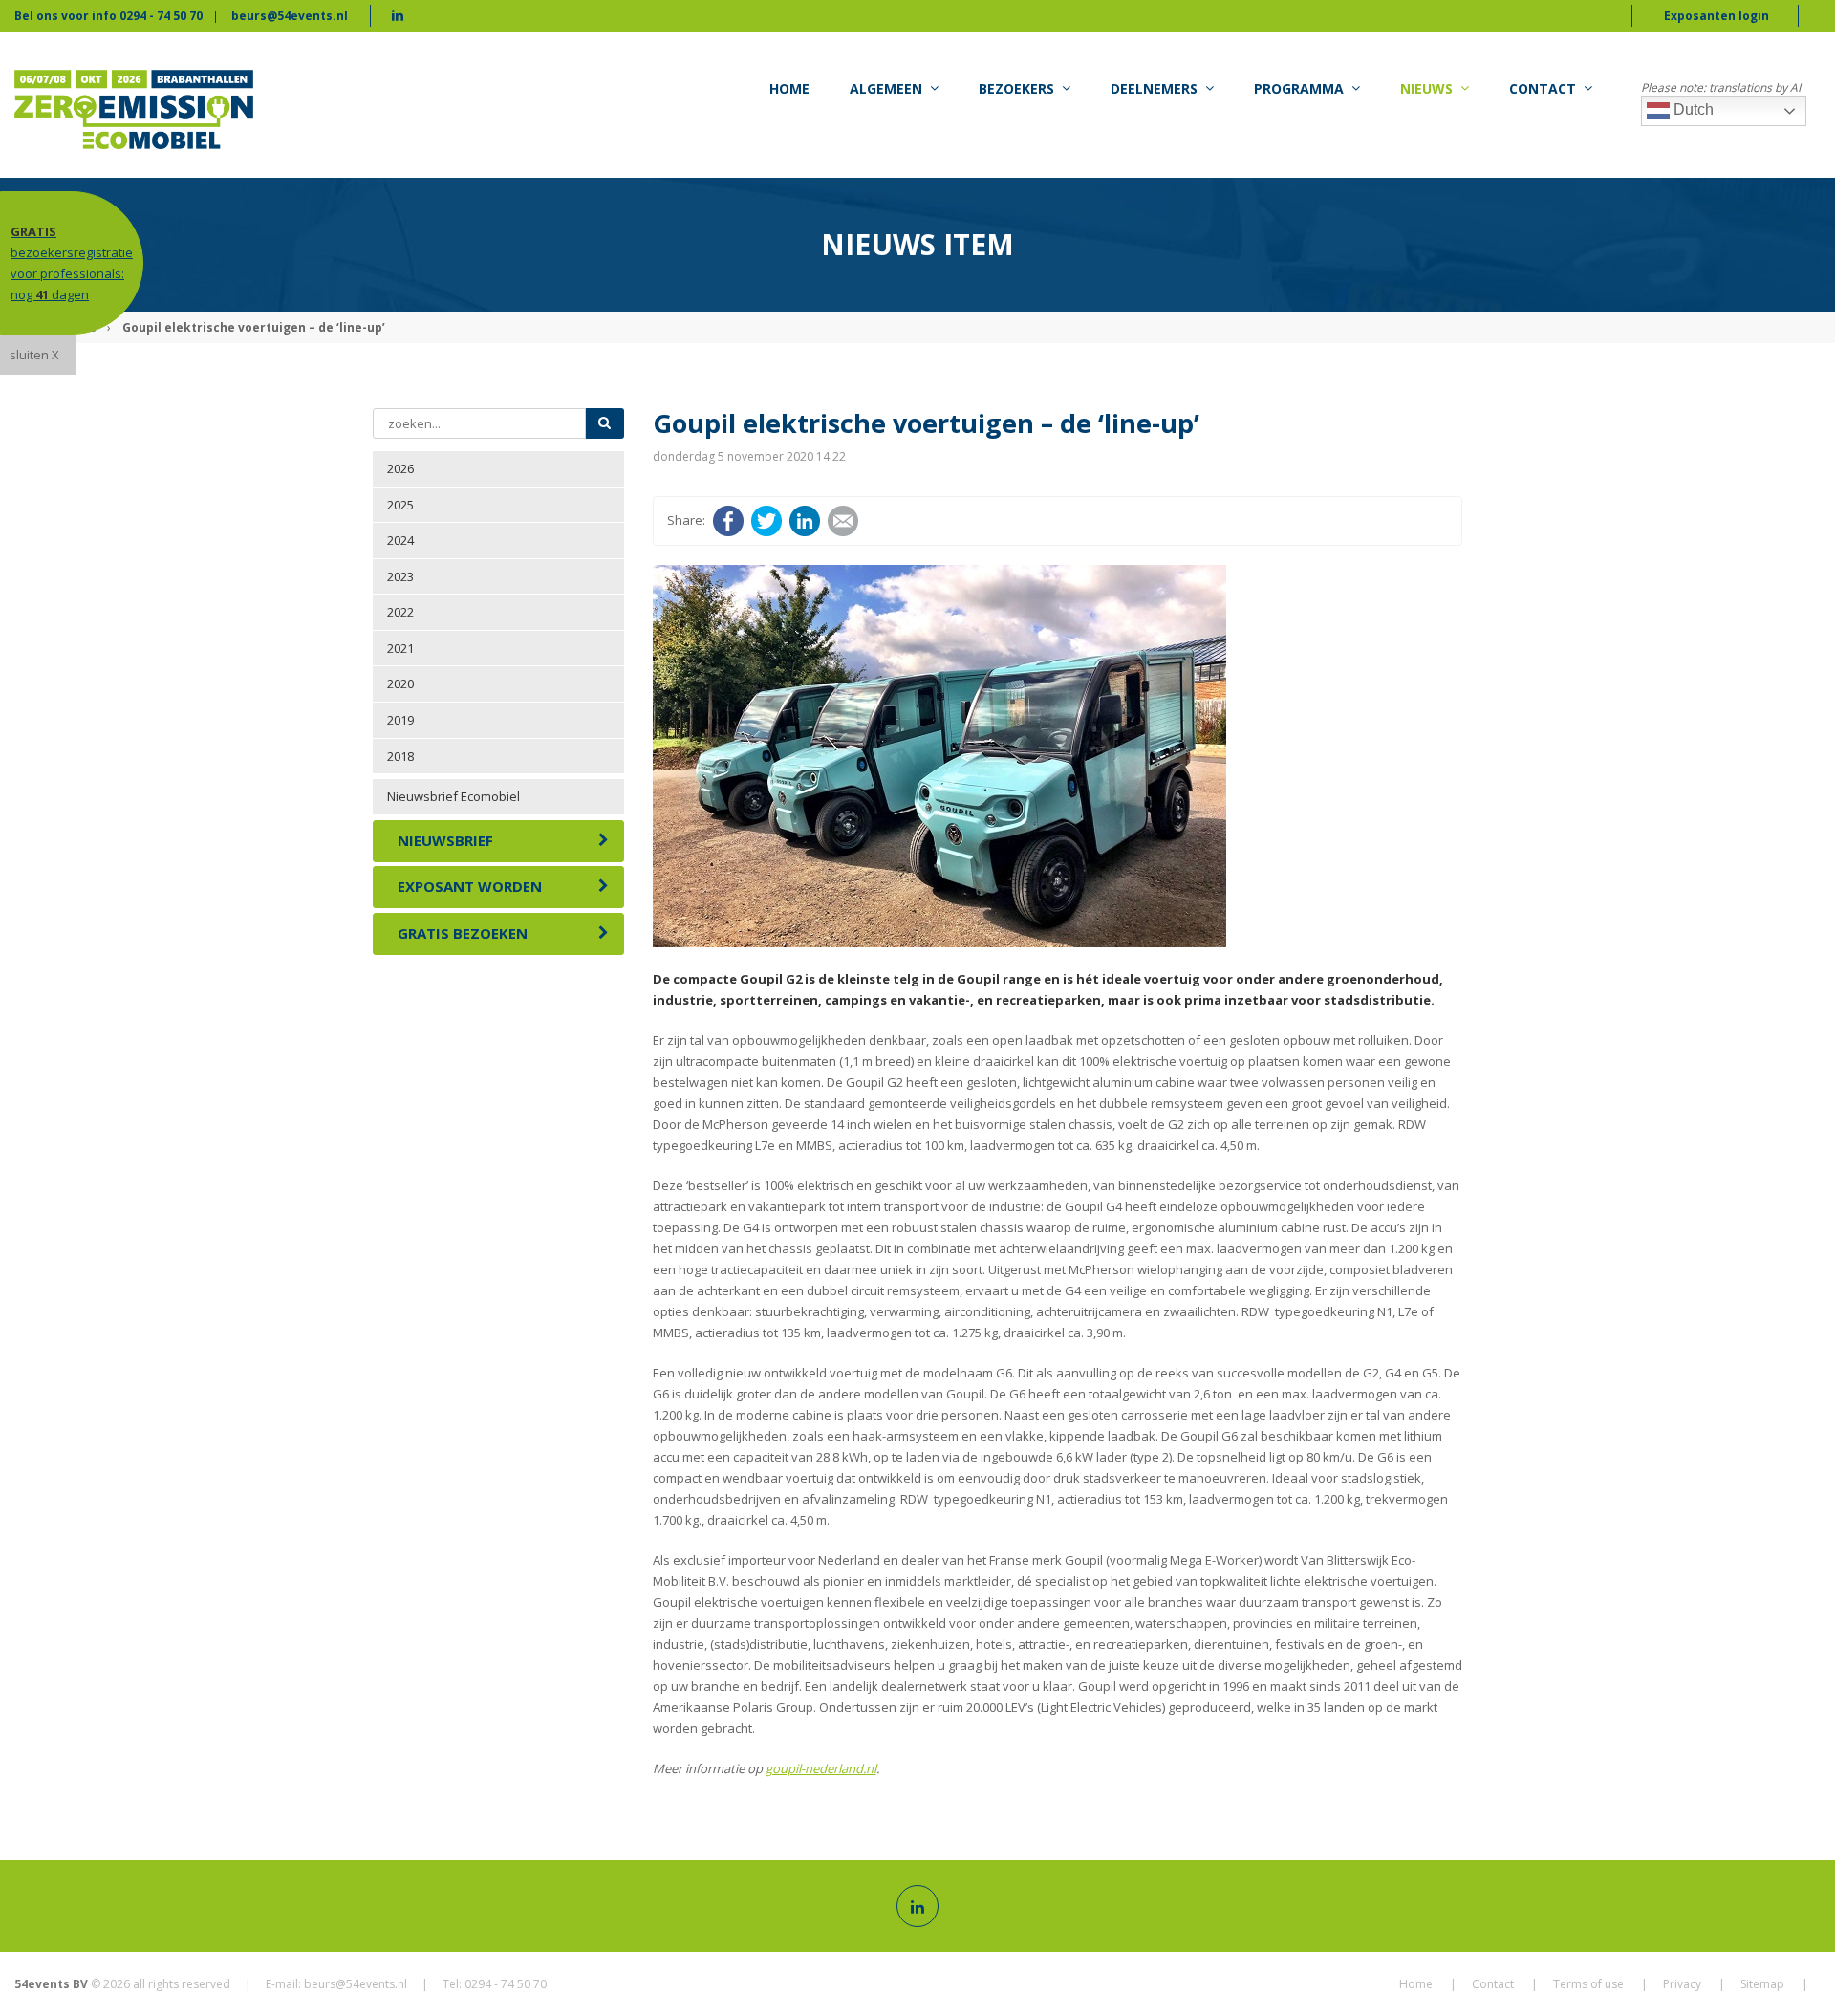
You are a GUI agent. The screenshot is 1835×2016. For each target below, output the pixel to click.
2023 (400, 576)
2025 (400, 505)
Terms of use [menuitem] (1588, 1984)
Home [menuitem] (789, 88)
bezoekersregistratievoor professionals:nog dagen (72, 263)
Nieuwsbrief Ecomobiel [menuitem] (453, 796)
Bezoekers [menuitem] (1016, 88)
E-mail (843, 521)
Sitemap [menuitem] (1762, 1984)
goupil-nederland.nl (821, 1768)
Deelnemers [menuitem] (1154, 88)
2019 (400, 720)
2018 (400, 756)
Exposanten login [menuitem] (1716, 16)
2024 (400, 540)
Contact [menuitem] (1543, 88)
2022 (400, 612)
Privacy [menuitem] (1682, 1984)
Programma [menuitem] (1299, 88)
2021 (400, 648)
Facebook (728, 521)
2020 (400, 683)
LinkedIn (805, 521)
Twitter (766, 521)
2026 (400, 468)
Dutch (1692, 109)
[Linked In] (917, 1906)
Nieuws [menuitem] (1426, 88)
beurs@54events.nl (290, 16)
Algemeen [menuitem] (886, 88)
